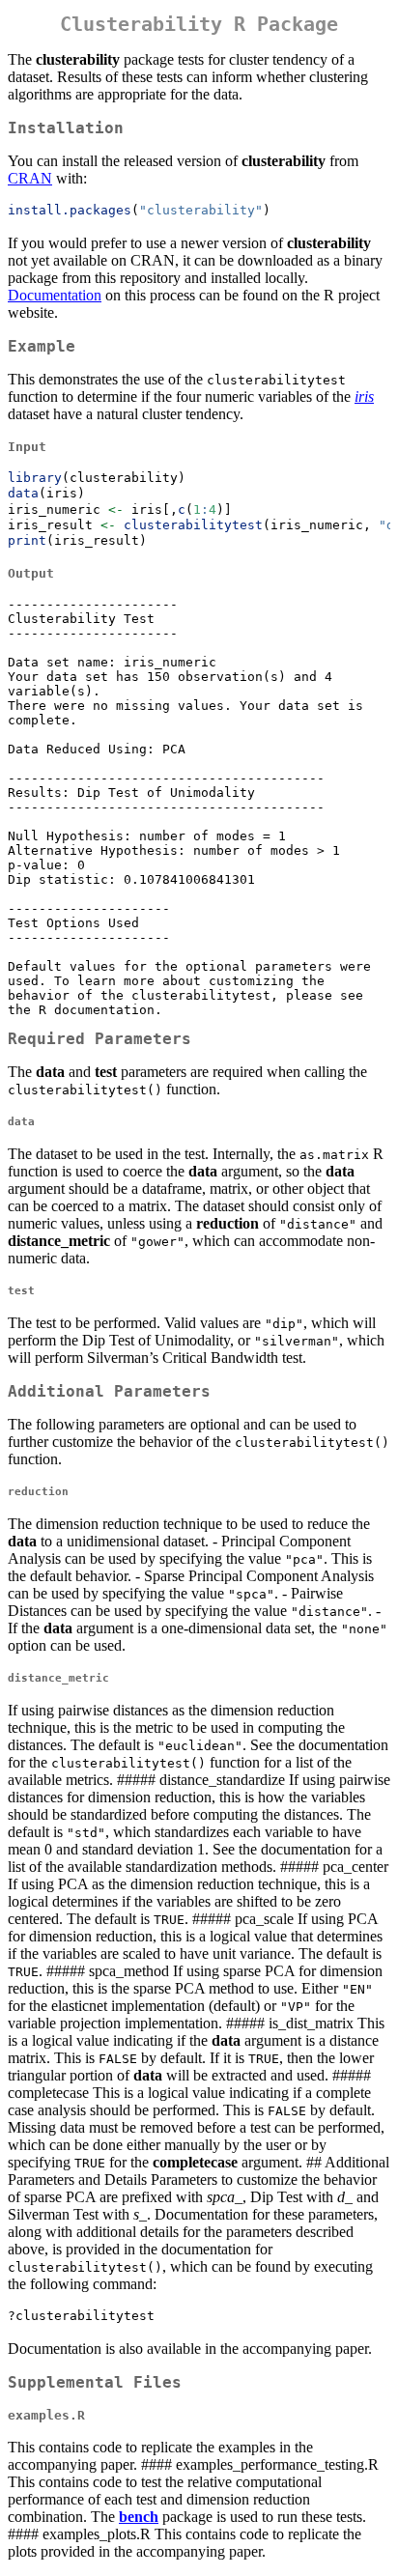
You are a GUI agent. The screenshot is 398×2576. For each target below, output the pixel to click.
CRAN (30, 178)
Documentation (55, 295)
